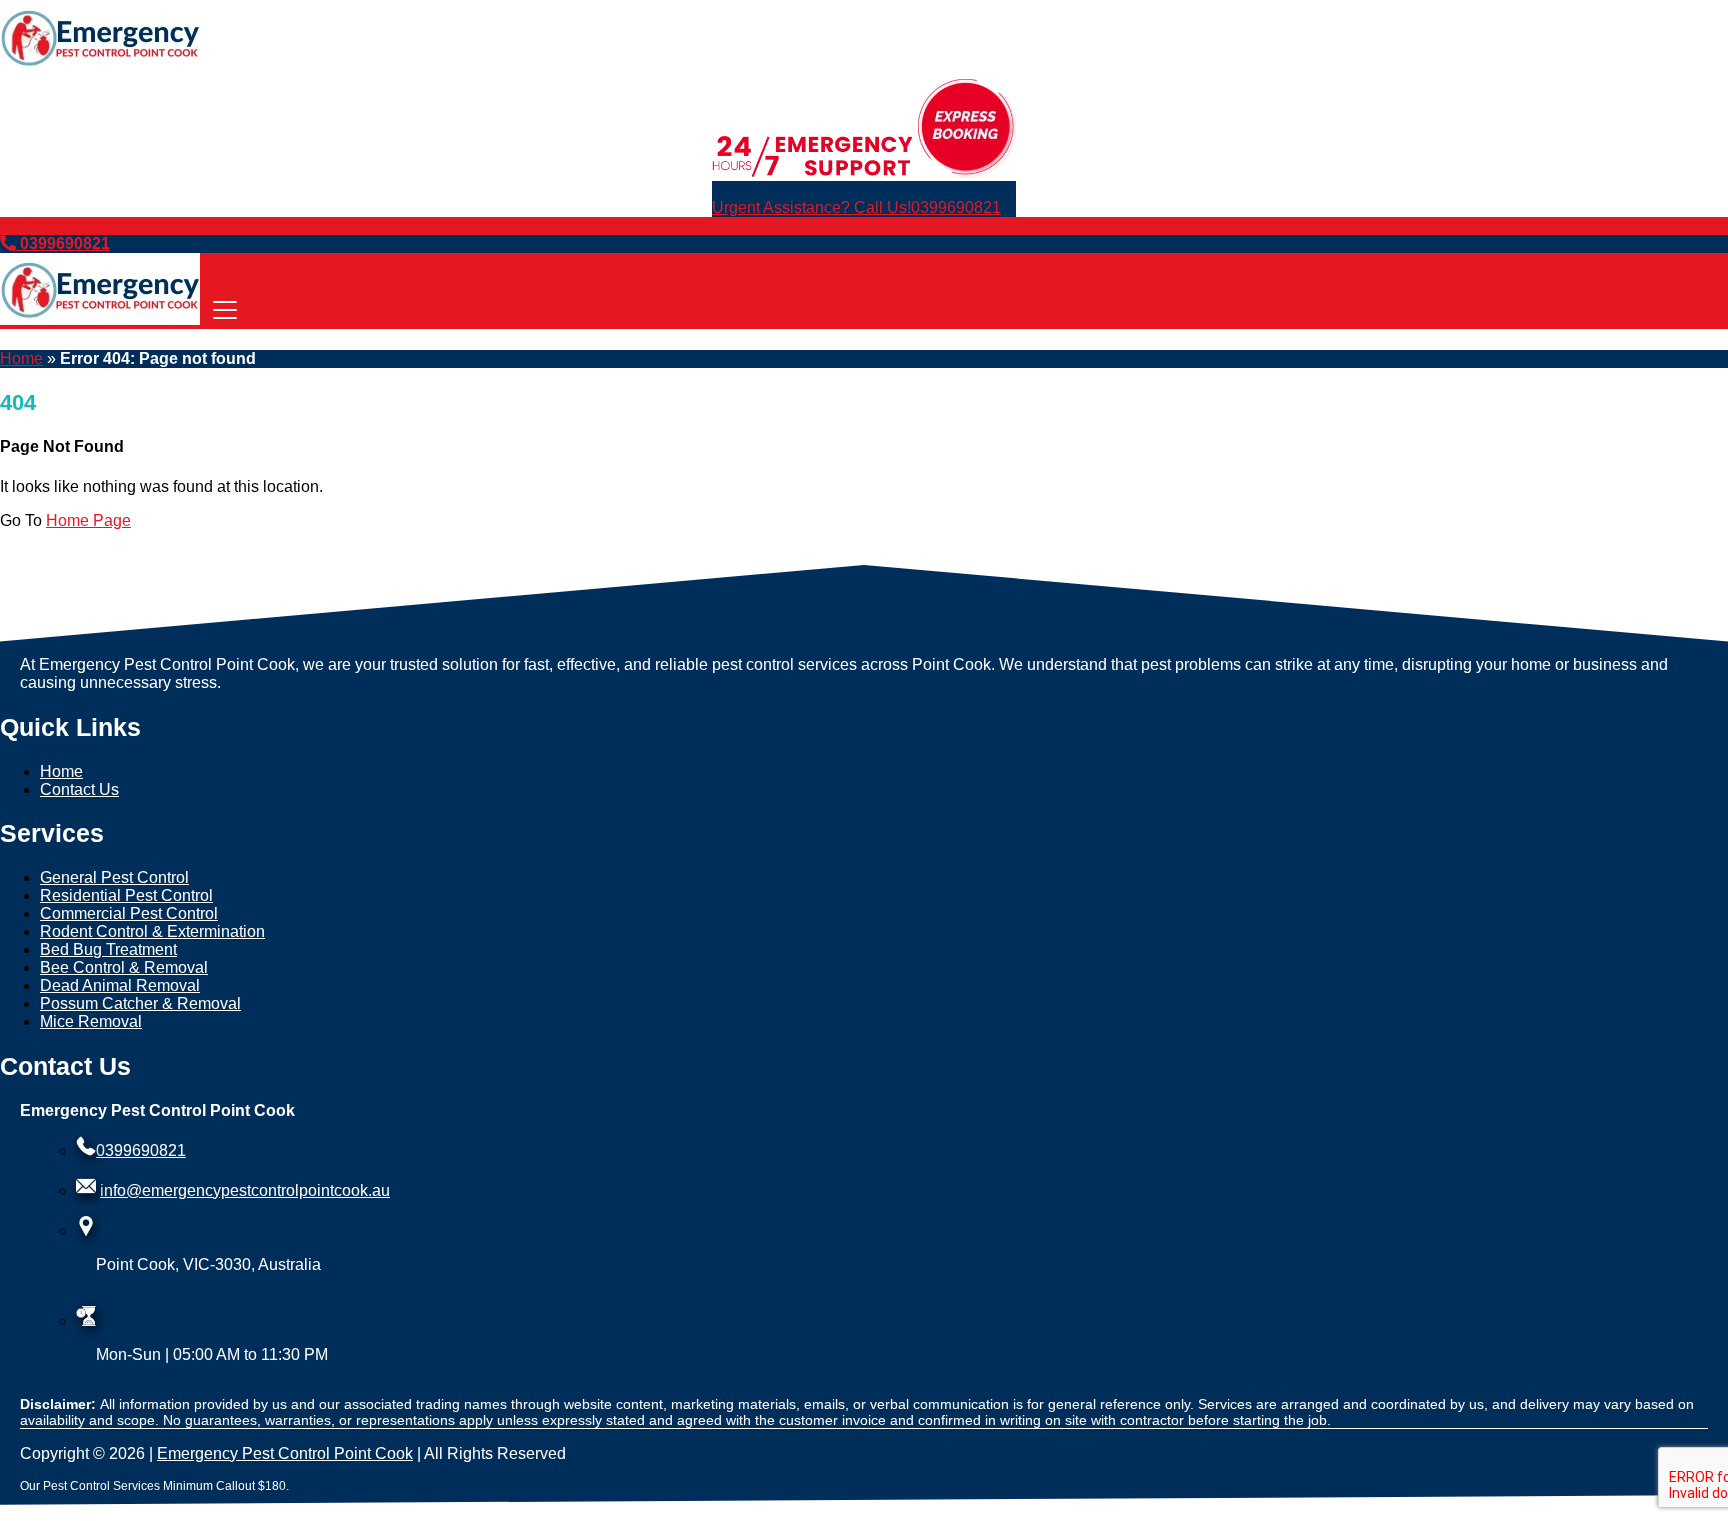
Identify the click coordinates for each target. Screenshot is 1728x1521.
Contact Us (79, 789)
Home (21, 358)
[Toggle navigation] (225, 311)
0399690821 (856, 207)
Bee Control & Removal (124, 967)
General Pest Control (114, 877)
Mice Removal (91, 1021)
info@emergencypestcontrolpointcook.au (245, 1190)
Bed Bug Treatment (108, 949)
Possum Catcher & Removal (140, 1003)
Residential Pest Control (126, 895)
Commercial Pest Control (129, 913)
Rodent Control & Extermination (152, 931)
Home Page (88, 520)
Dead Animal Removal (120, 985)
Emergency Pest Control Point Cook (285, 1453)
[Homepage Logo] (100, 67)
